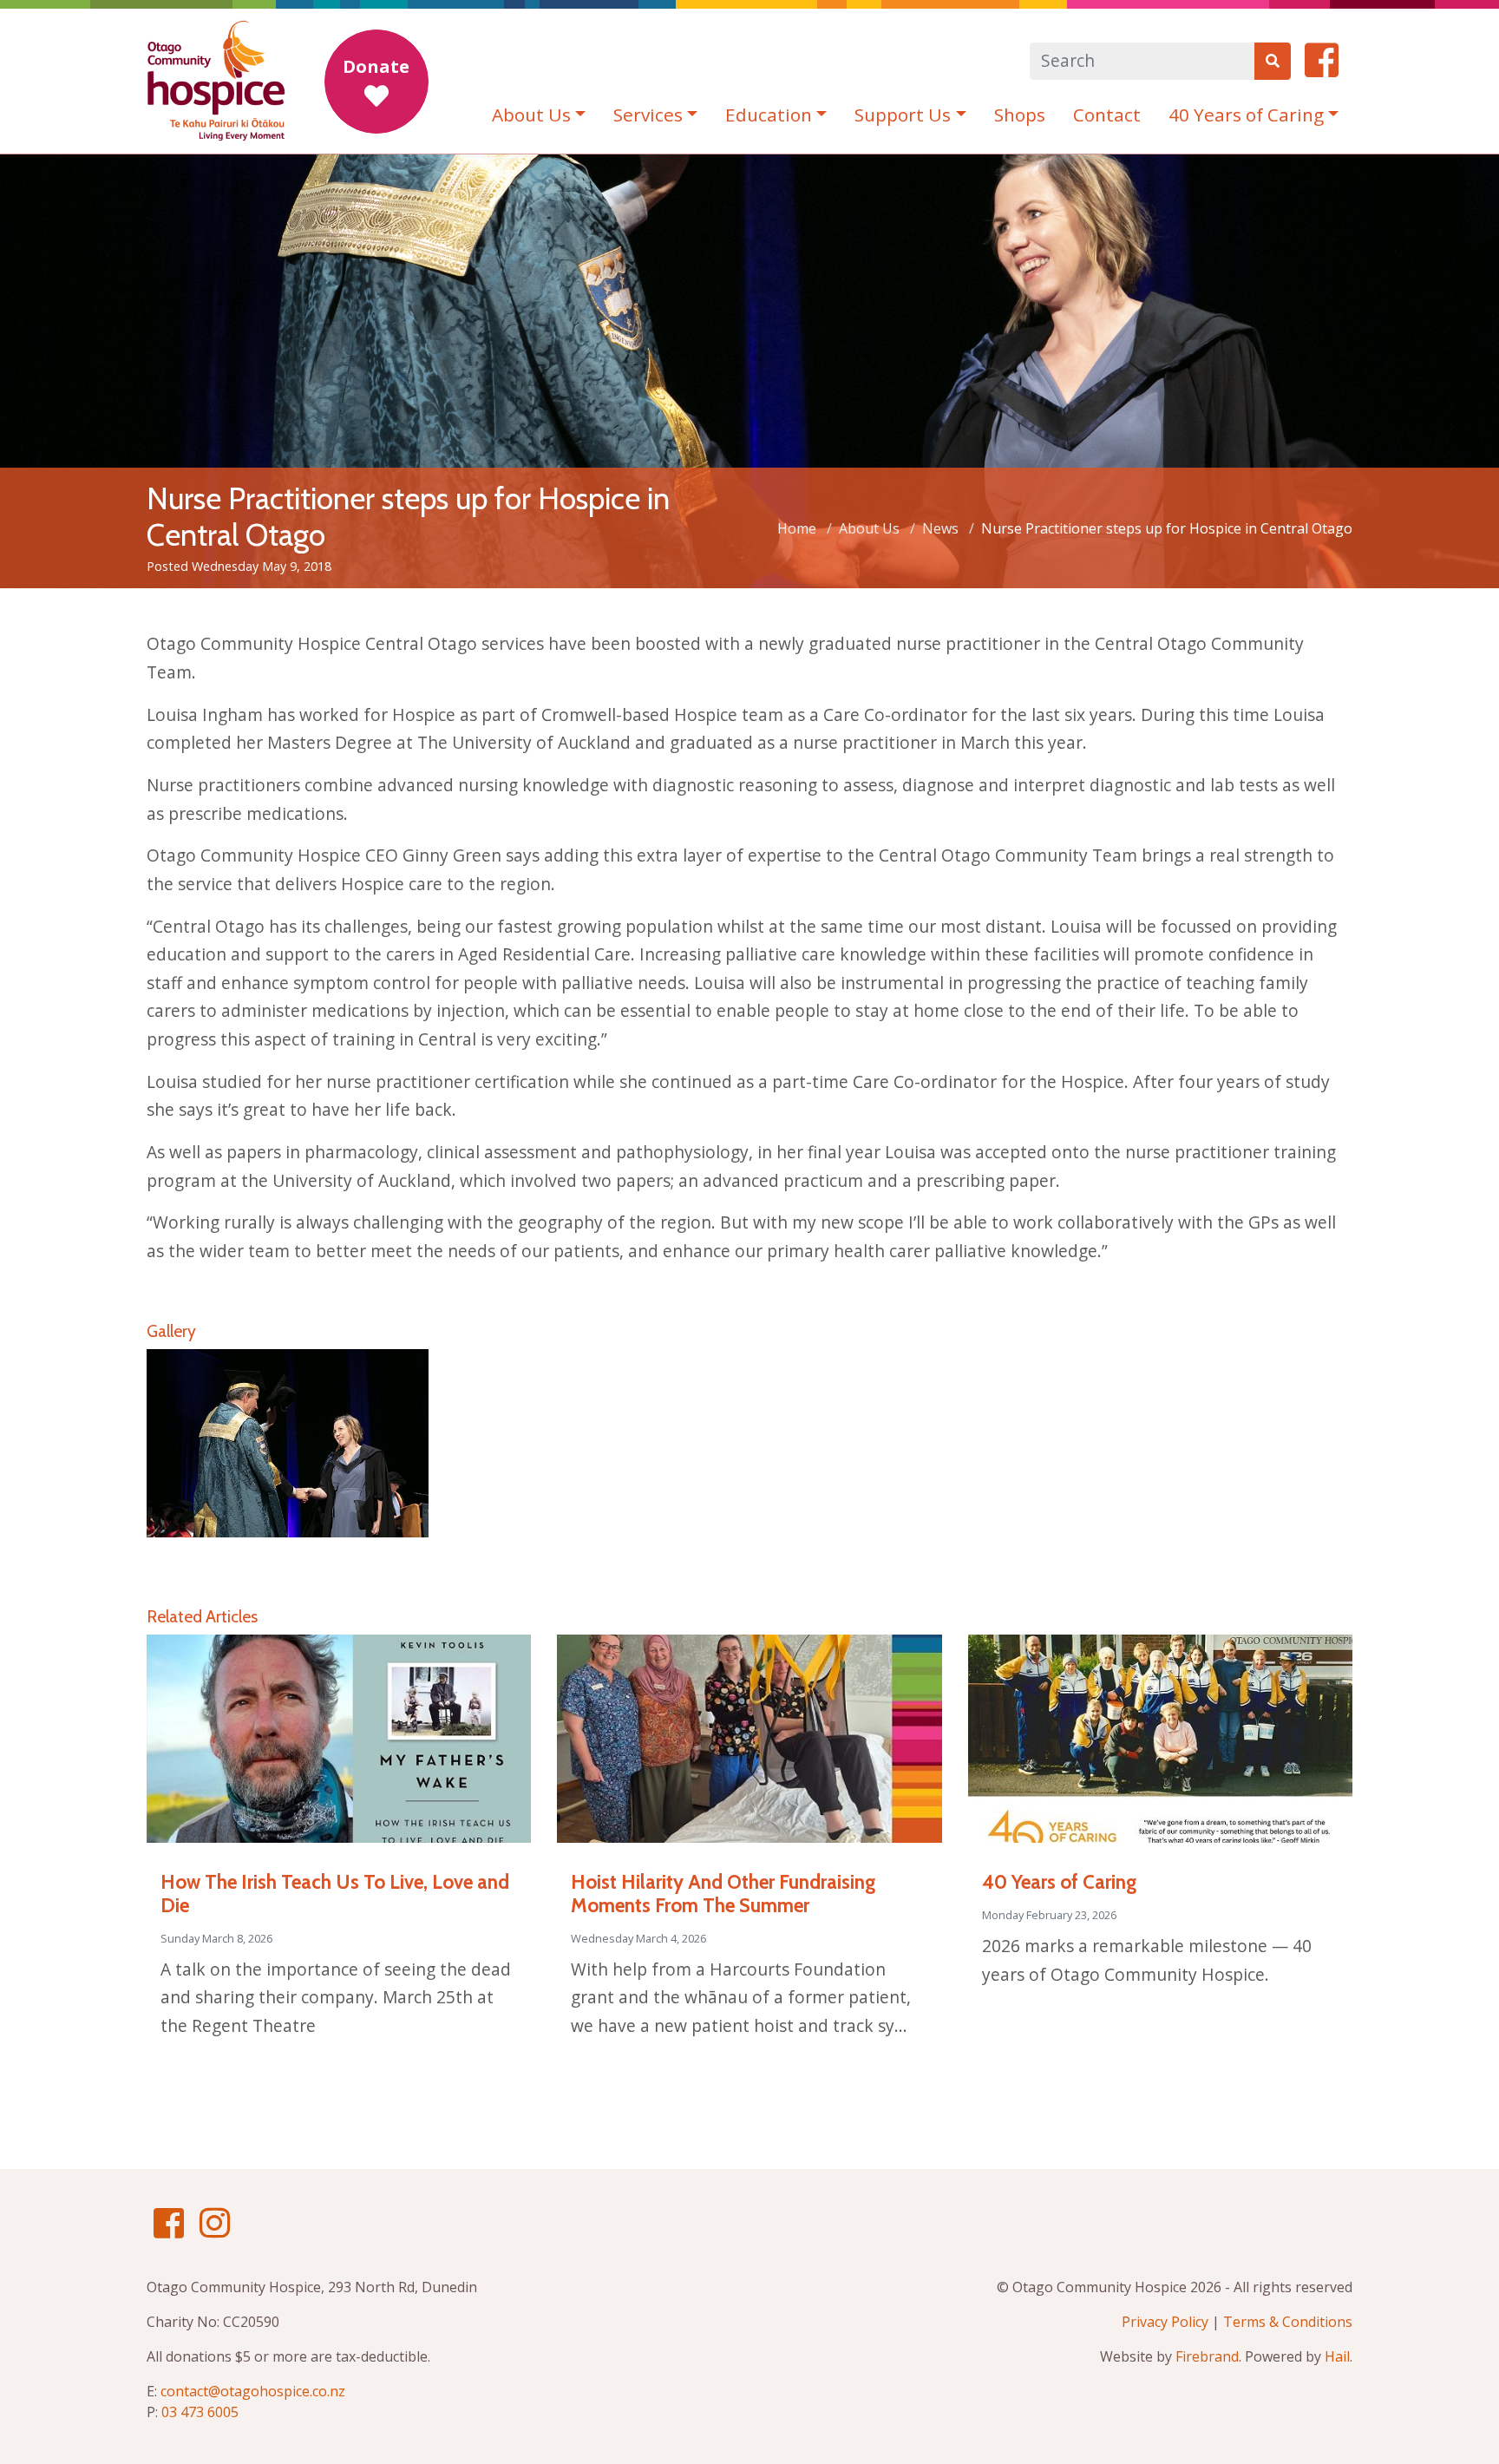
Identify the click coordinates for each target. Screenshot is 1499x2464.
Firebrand (1207, 2356)
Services (648, 115)
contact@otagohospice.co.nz (253, 2391)
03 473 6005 (200, 2412)
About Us (531, 115)
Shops (1020, 115)
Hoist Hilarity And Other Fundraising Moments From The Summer (723, 1894)
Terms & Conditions (1288, 2322)
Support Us (903, 115)
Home (797, 528)
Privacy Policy (1165, 2322)
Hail (1337, 2356)
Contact (1107, 115)
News (940, 528)
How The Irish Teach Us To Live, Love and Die (335, 1894)
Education (769, 115)
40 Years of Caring (1246, 115)
